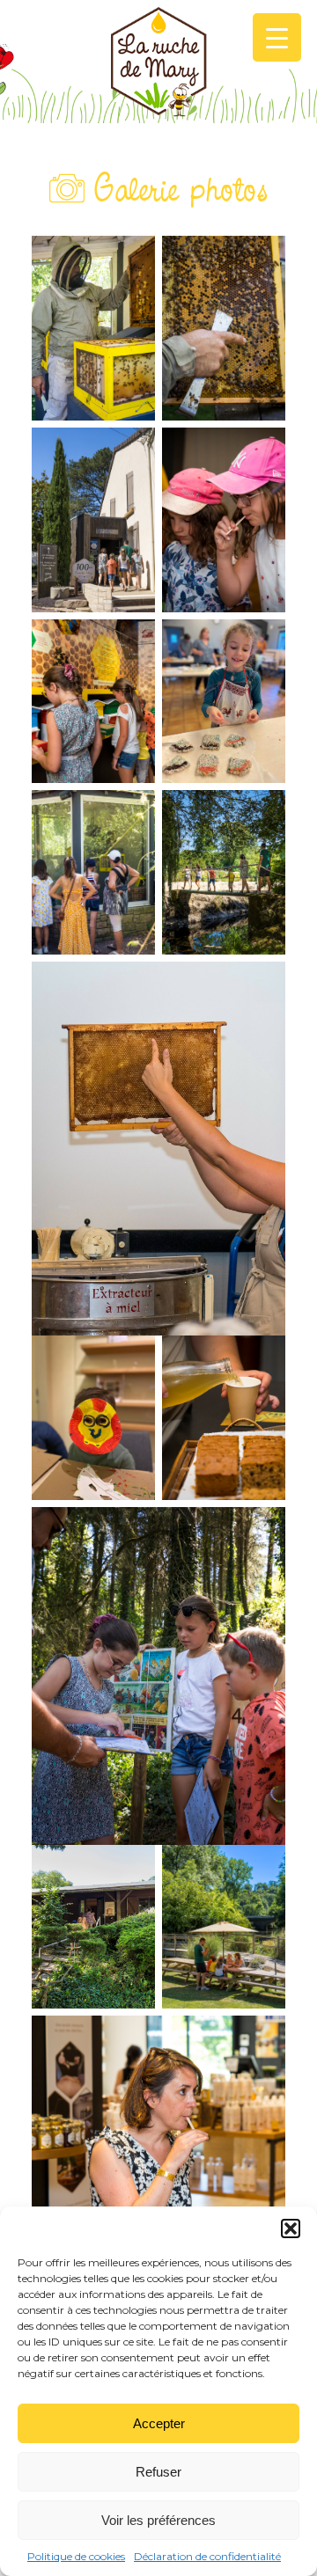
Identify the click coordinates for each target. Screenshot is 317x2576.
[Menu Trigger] (277, 37)
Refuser (158, 2472)
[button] (291, 2228)
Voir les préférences (158, 2520)
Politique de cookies (76, 2556)
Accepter (159, 2423)
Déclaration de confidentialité (207, 2556)
